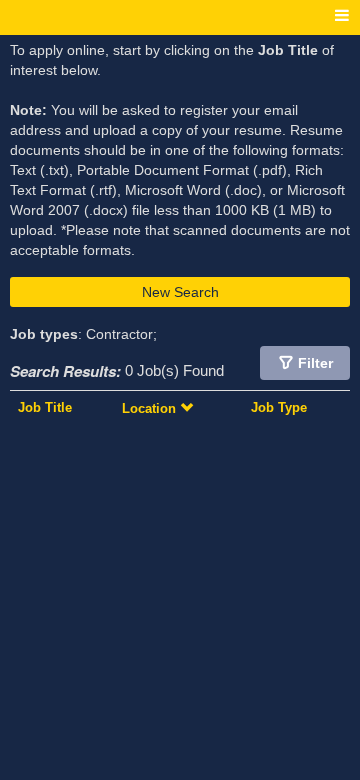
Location (151, 408)
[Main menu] (342, 16)
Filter (315, 363)
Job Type (279, 407)
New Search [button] (180, 292)
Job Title (45, 407)
